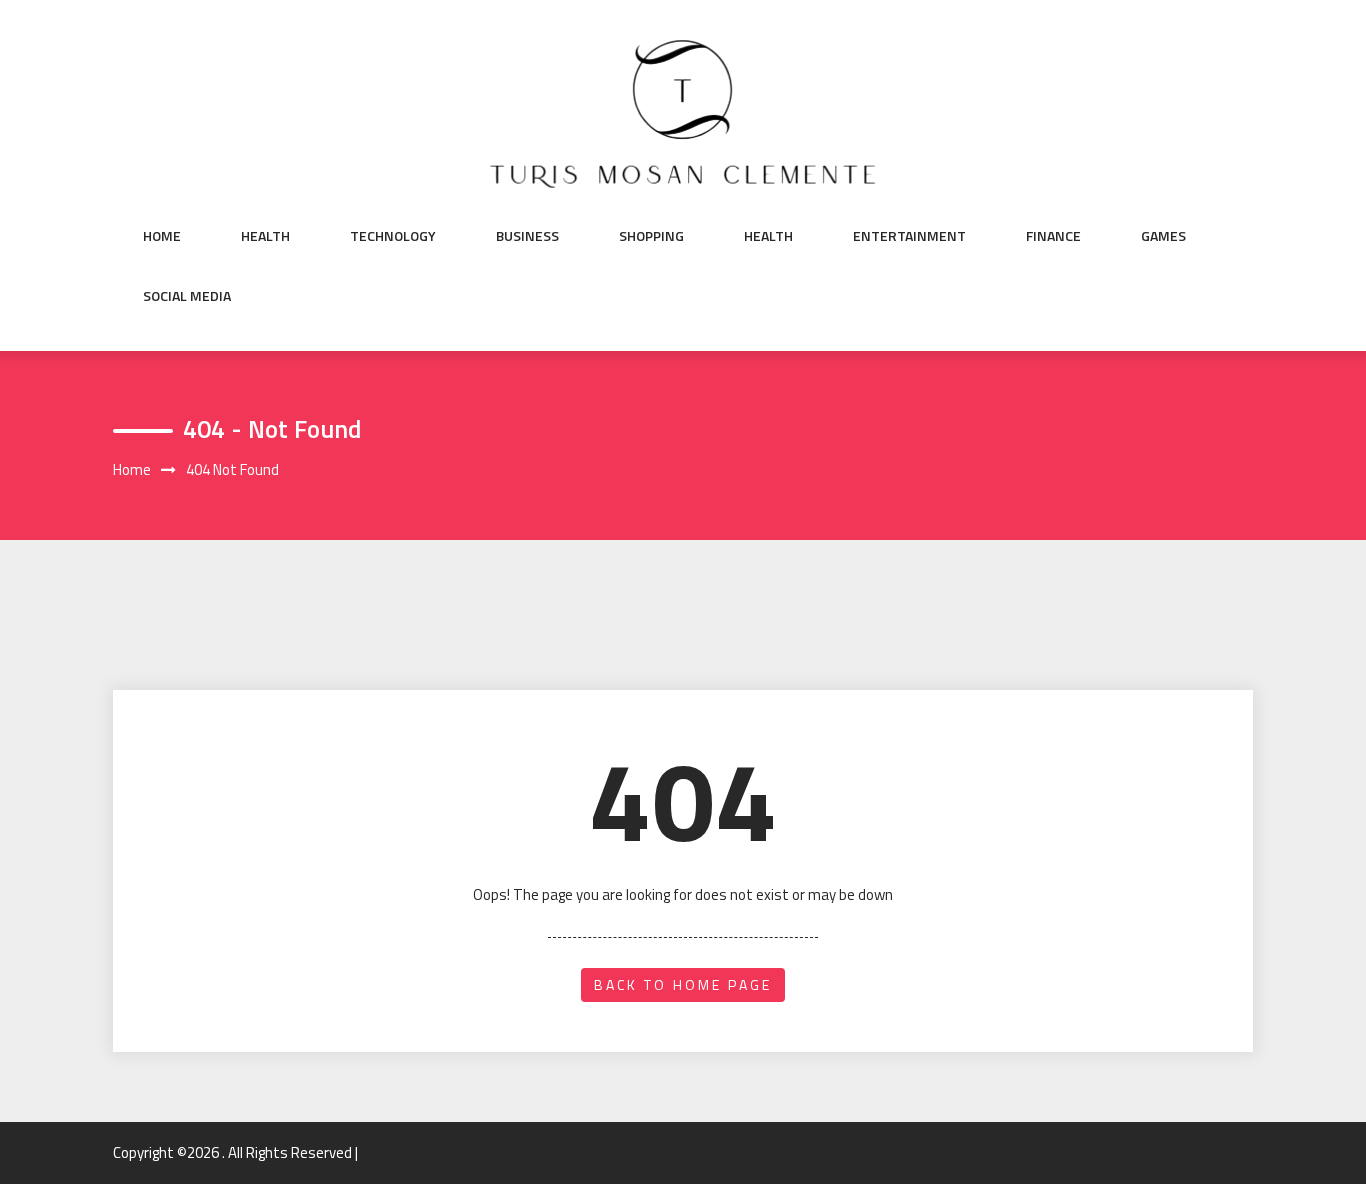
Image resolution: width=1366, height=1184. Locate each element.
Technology (393, 236)
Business (527, 236)
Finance (1053, 236)
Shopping (651, 236)
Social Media (187, 296)
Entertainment (909, 236)
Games (1163, 236)
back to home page (683, 984)
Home (162, 236)
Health (265, 236)
